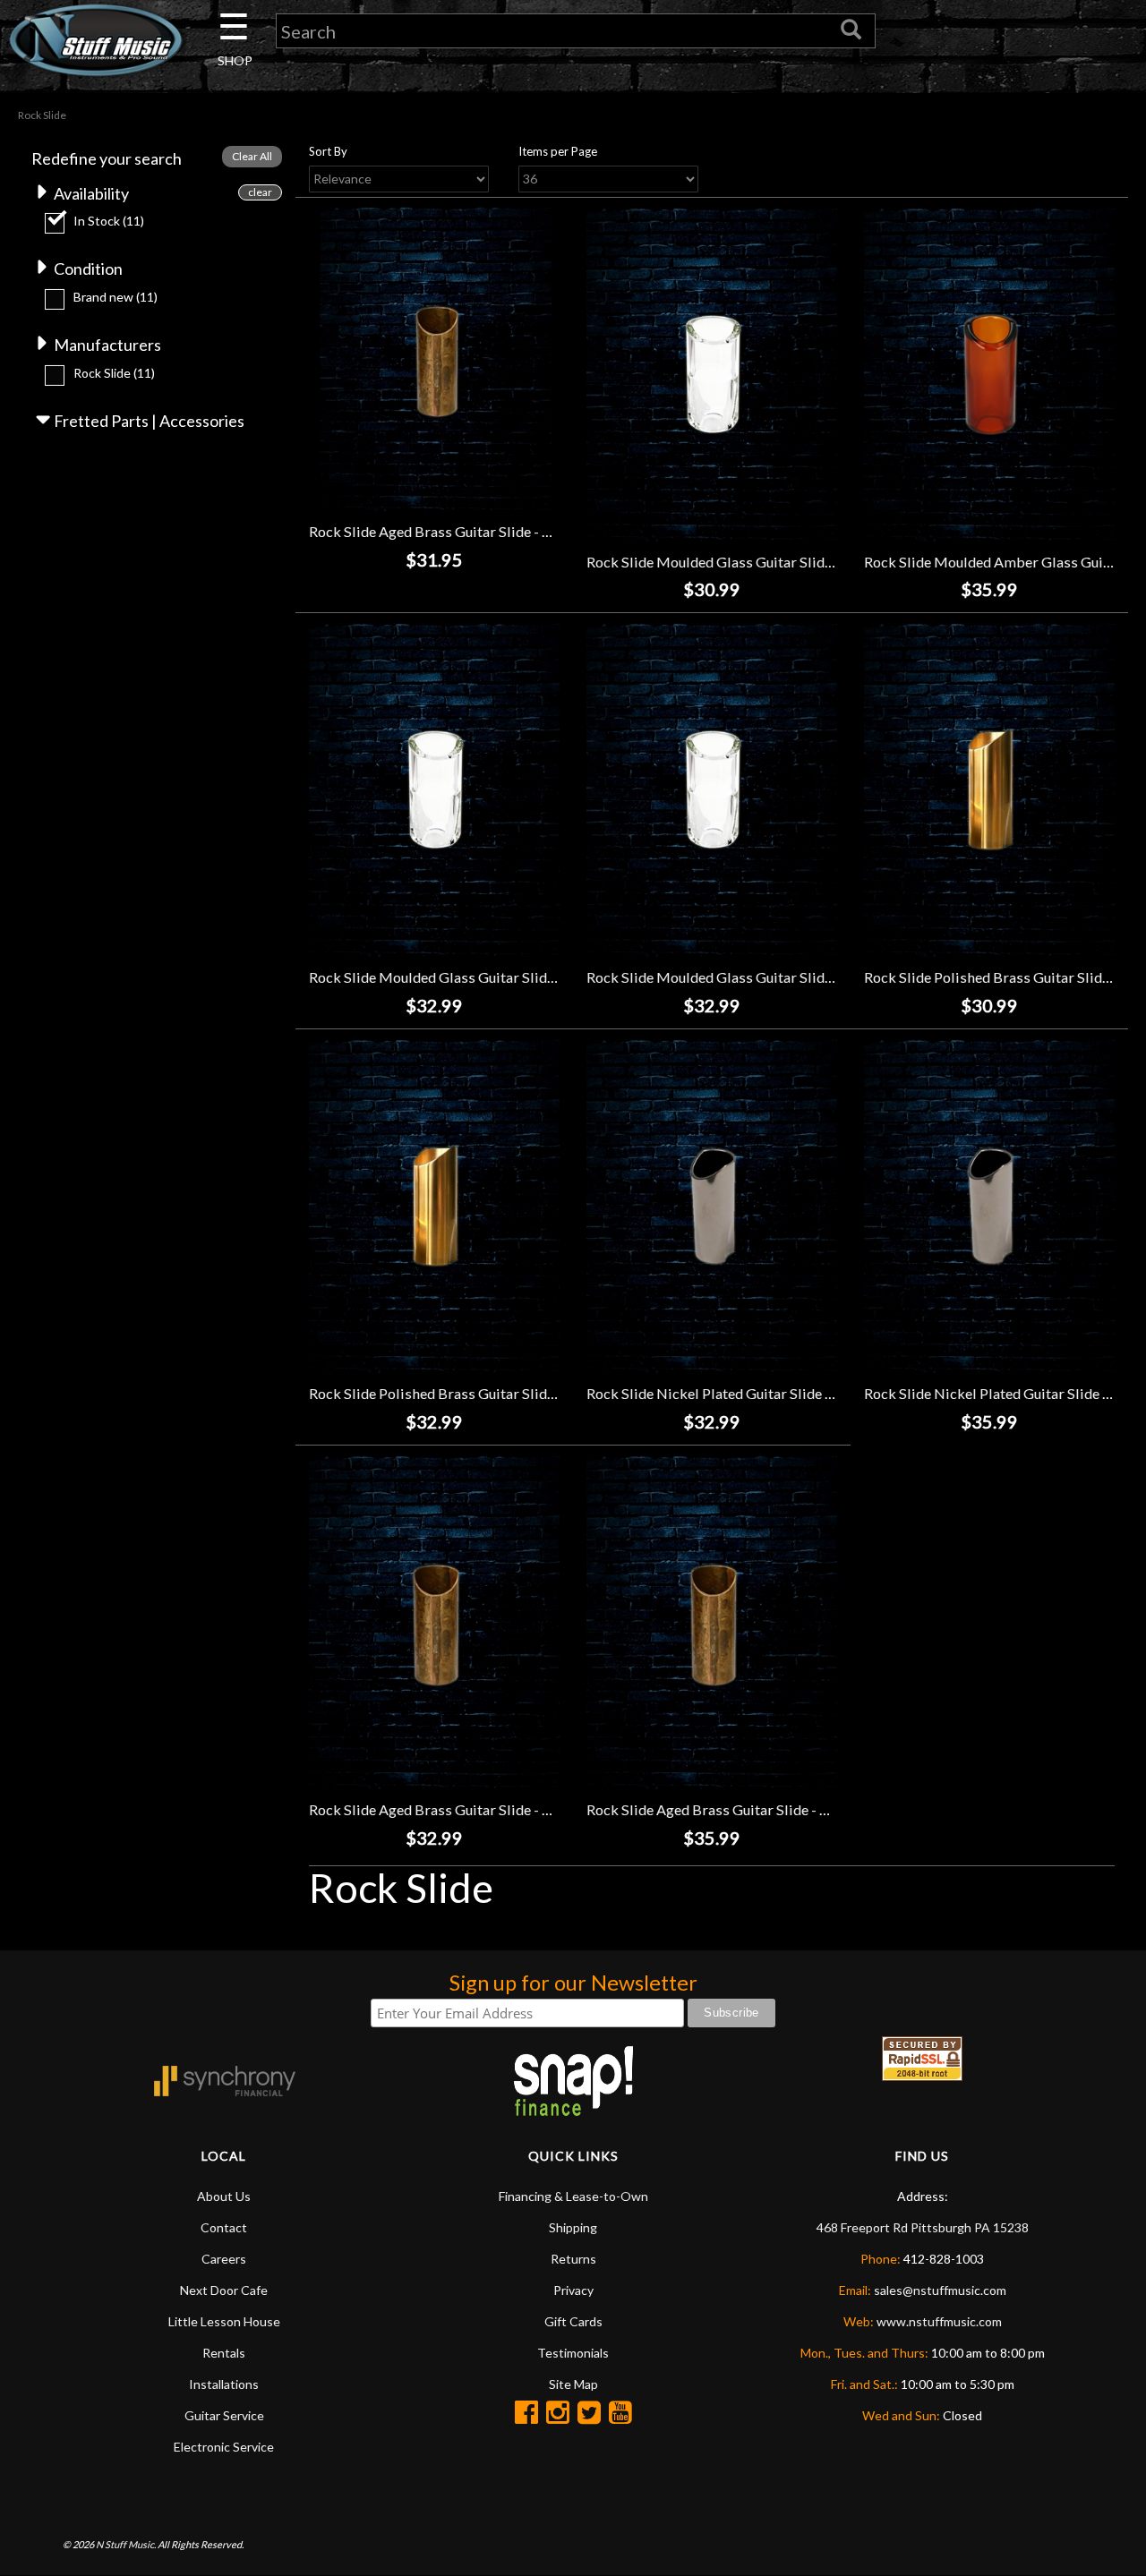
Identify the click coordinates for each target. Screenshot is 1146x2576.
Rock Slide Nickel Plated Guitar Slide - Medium (736, 1393)
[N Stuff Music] (95, 40)
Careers (224, 2259)
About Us (224, 2196)
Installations (224, 2384)
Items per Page (558, 151)
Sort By (328, 151)
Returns (573, 2259)
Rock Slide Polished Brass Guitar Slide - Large (455, 1393)
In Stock (109, 221)
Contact (224, 2227)
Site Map (573, 2384)
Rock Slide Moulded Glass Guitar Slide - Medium (741, 562)
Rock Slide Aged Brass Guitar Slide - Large (721, 1809)
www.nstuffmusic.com (939, 2321)
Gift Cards (573, 2321)
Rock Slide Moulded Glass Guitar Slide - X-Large (740, 977)
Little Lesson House (224, 2321)
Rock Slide (114, 373)
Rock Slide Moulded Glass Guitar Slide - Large (455, 977)
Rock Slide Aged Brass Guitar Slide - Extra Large (462, 531)
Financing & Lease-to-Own (573, 2196)
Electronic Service (224, 2447)
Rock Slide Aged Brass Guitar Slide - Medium (452, 1809)
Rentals (224, 2353)
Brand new (115, 297)
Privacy (573, 2290)
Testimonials (573, 2353)
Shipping (573, 2227)
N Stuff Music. (126, 2544)
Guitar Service (224, 2415)
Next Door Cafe (224, 2290)
